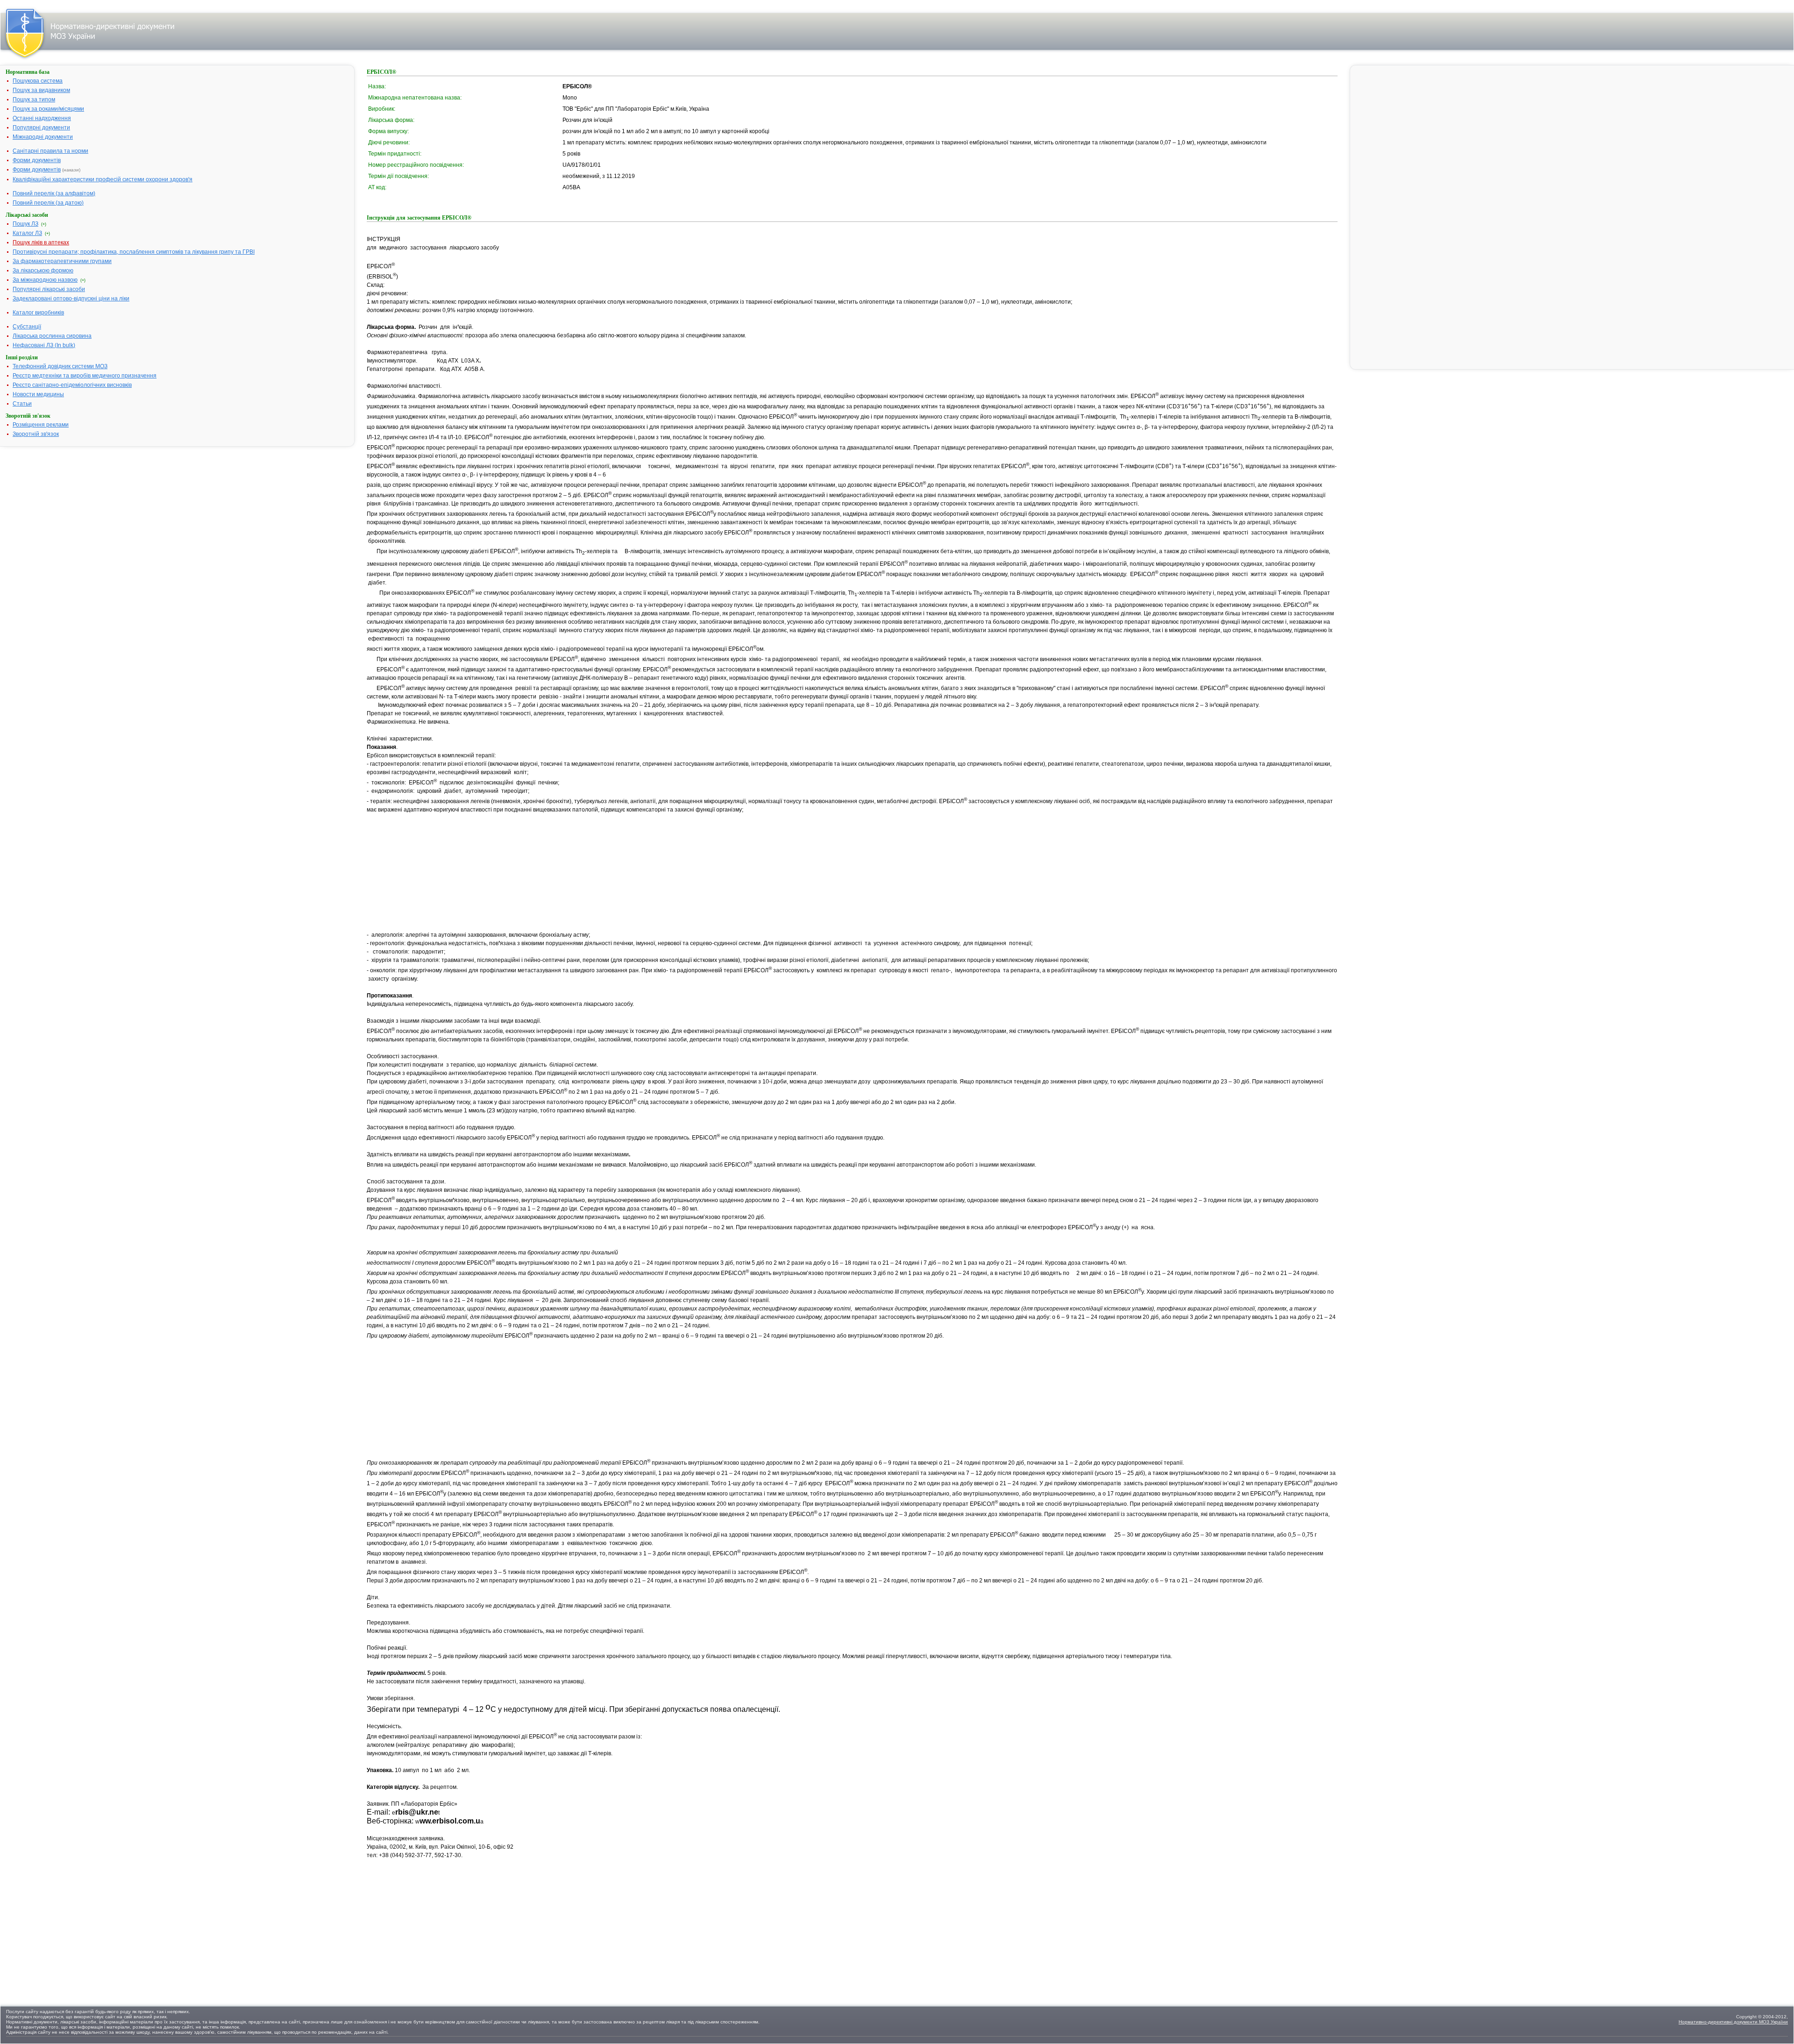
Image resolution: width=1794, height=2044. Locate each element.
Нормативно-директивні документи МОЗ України (1733, 2022)
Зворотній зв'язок (36, 434)
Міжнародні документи (43, 137)
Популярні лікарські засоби (49, 289)
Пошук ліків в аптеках (41, 242)
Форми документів (37, 160)
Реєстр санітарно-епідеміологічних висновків (72, 385)
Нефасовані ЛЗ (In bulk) (44, 345)
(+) (44, 224)
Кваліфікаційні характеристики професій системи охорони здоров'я (103, 179)
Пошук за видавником (41, 90)
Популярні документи (41, 128)
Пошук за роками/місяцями (48, 109)
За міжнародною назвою (45, 280)
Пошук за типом (34, 100)
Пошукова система (38, 81)
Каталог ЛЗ (27, 233)
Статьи (22, 404)
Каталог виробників (38, 313)
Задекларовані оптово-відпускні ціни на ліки (71, 299)
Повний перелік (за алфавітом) (54, 193)
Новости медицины (38, 394)
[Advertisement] (437, 872)
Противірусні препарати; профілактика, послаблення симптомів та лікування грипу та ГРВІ (134, 252)
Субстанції (27, 327)
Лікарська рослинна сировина (52, 336)
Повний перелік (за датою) (48, 203)
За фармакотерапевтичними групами (62, 261)
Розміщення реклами (41, 425)
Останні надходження (42, 118)
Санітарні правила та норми (50, 151)
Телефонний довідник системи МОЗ (60, 366)
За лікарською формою (43, 271)
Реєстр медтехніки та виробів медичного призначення (85, 376)
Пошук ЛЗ (25, 224)
